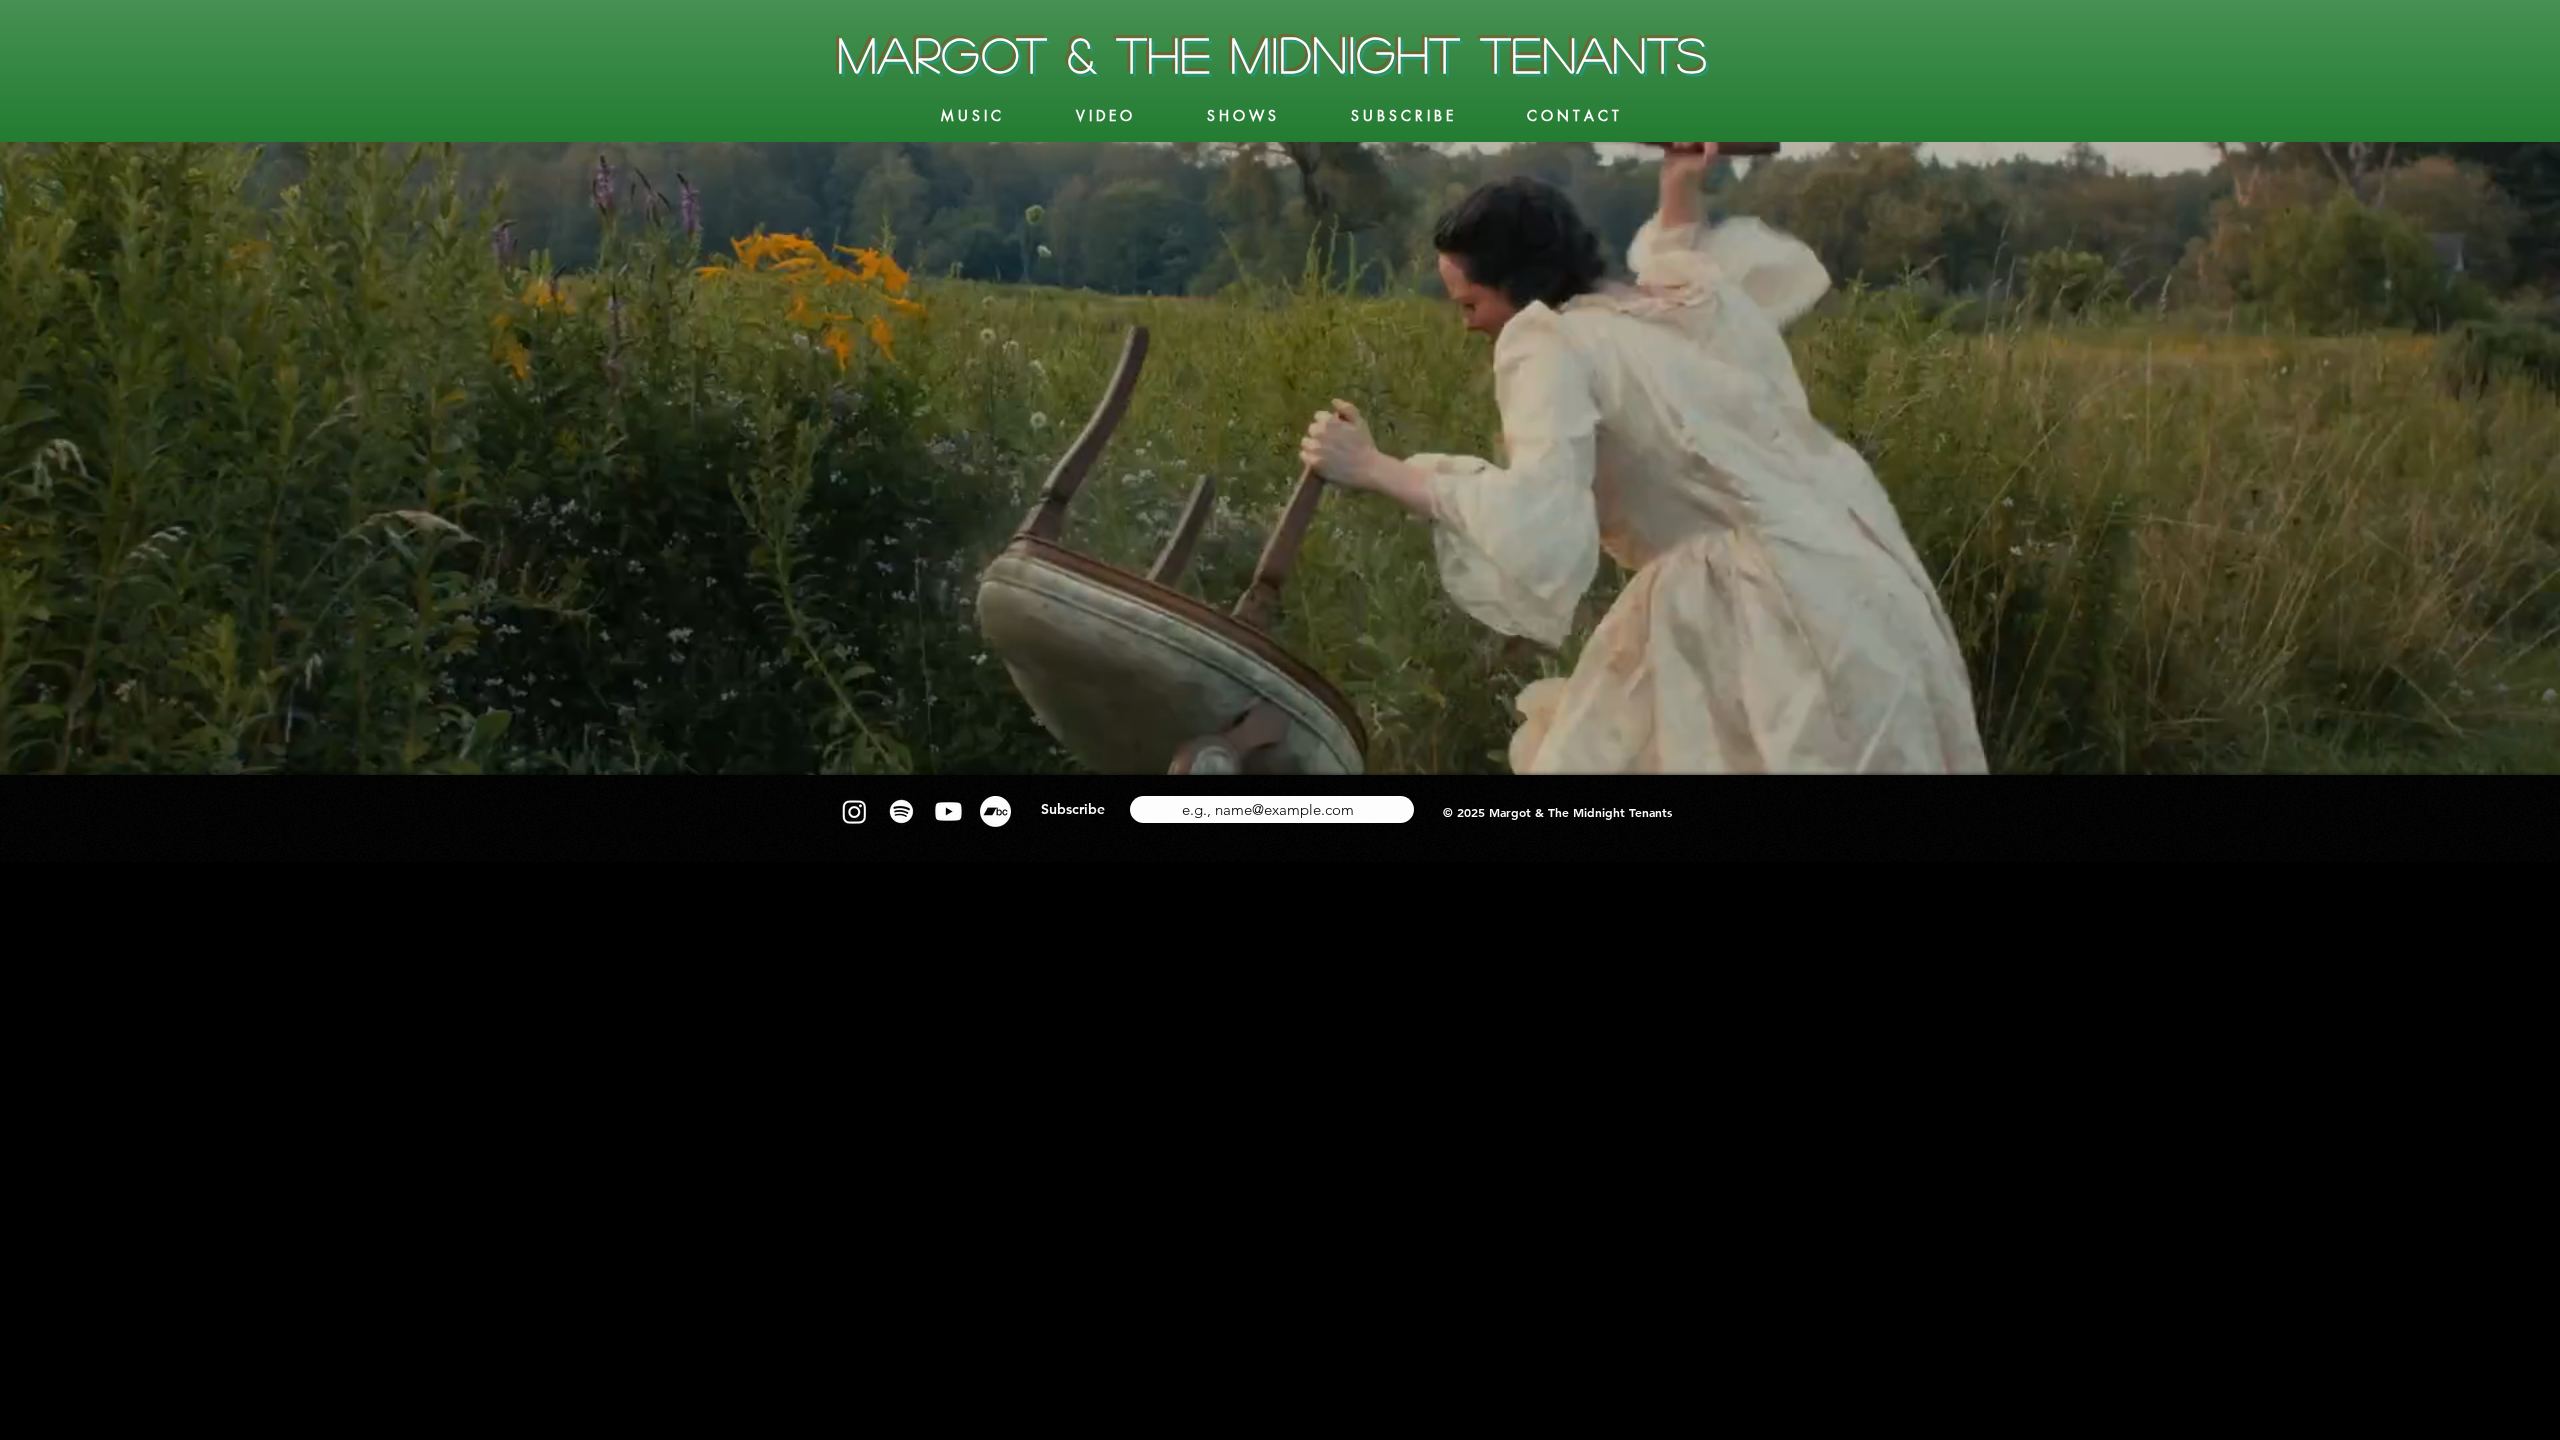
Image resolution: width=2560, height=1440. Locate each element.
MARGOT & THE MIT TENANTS (1273, 53)
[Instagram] (854, 811)
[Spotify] (901, 811)
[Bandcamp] (995, 811)
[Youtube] (948, 811)
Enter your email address (1238, 789)
